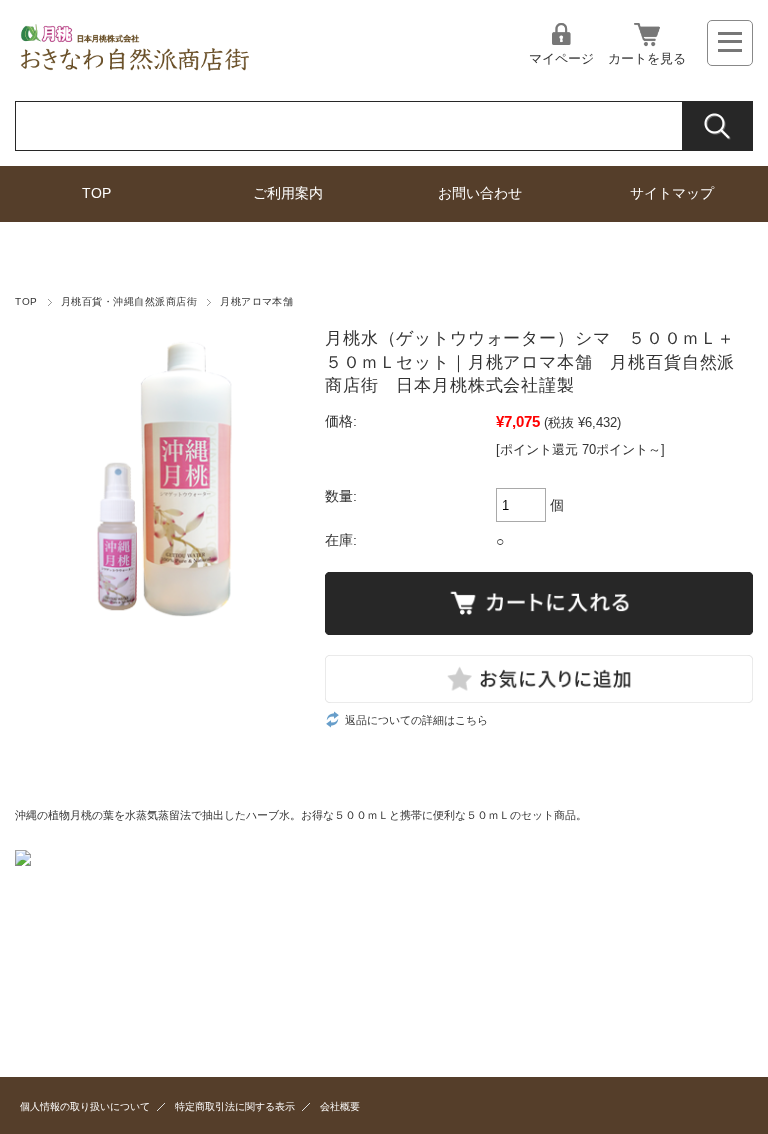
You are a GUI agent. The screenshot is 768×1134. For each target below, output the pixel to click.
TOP (96, 193)
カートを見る (647, 58)
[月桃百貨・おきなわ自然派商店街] (136, 70)
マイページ (561, 58)
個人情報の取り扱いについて (85, 1106)
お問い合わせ (480, 193)
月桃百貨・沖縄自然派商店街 (129, 301)
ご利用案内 (288, 193)
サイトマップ (672, 193)
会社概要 (340, 1106)
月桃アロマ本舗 (256, 301)
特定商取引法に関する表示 (235, 1106)
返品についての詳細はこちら (416, 720)
